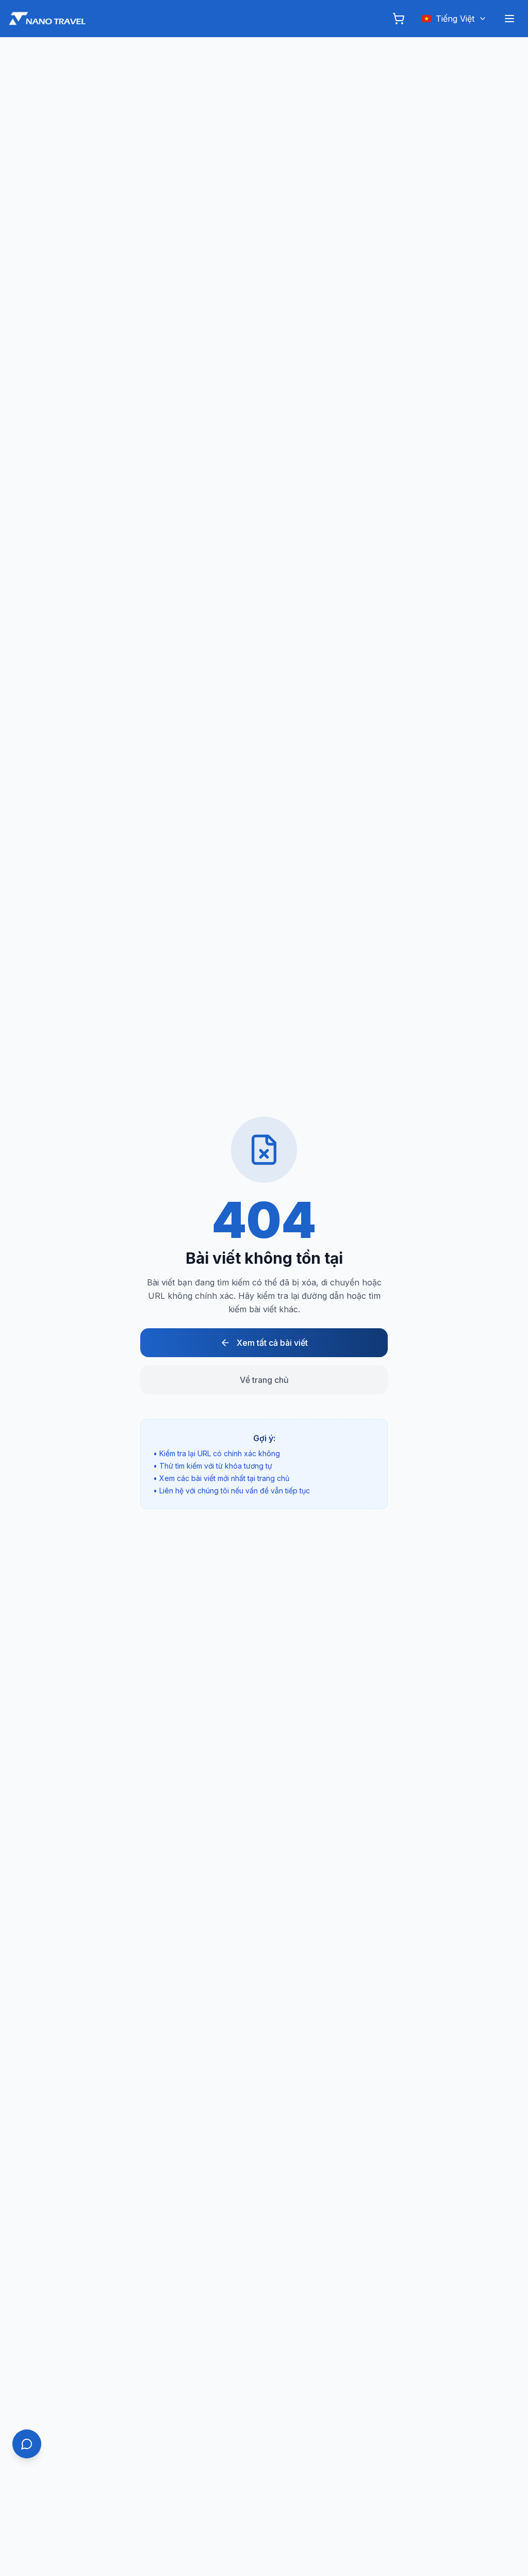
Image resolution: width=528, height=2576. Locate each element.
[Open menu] (509, 19)
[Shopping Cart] (399, 19)
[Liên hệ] (27, 2444)
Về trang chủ (264, 1380)
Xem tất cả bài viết (272, 1343)
